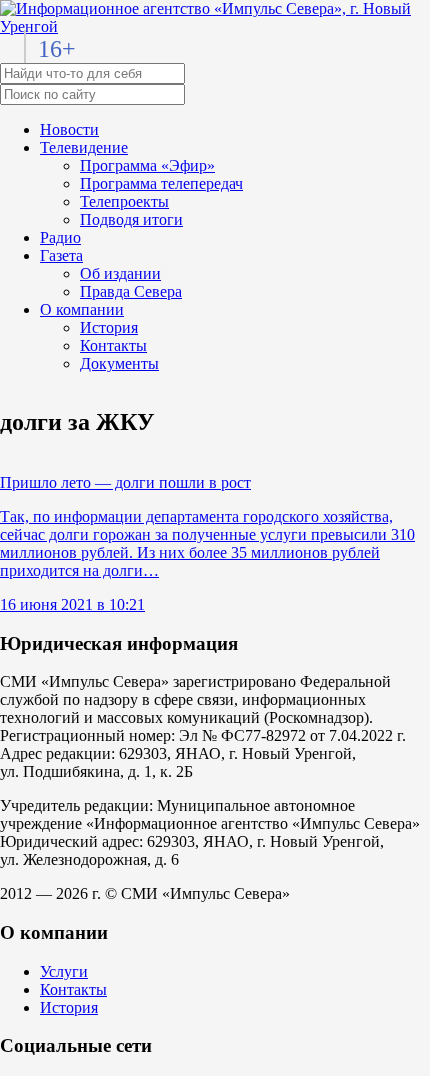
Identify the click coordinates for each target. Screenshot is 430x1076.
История (109, 327)
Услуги (64, 971)
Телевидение (84, 147)
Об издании (120, 273)
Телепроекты (124, 201)
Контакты (113, 345)
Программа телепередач (161, 183)
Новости (69, 129)
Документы (119, 363)
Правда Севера (131, 291)
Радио (60, 237)
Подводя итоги (131, 219)
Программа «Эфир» (147, 165)
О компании (82, 309)
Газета (61, 255)
